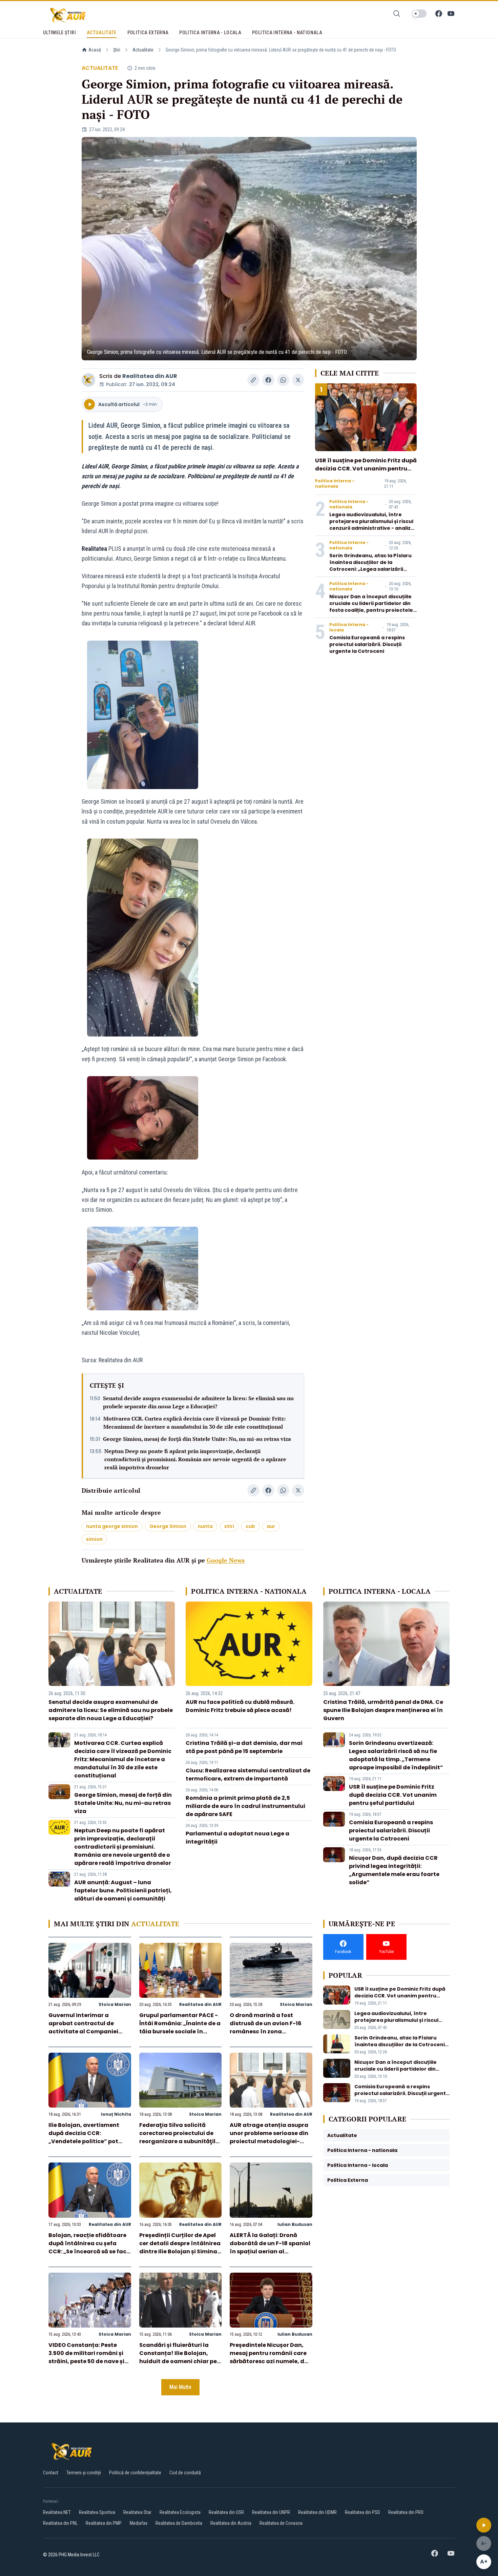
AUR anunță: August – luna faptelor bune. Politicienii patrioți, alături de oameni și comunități (123, 1890)
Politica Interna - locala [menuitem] (210, 33)
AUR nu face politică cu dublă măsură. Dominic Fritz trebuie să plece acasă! (240, 1706)
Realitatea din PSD (362, 2512)
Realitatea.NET (57, 2512)
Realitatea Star (137, 2512)
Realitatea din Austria (231, 2523)
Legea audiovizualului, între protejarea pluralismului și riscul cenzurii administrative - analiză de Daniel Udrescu (372, 525)
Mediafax (139, 2523)
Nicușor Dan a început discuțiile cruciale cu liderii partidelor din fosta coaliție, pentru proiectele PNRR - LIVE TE (371, 607)
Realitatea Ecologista (180, 2512)
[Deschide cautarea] (397, 14)
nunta (205, 1526)
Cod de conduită (185, 2473)
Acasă (95, 50)
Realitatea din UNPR (271, 2512)
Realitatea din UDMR (317, 2512)
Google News (226, 1560)
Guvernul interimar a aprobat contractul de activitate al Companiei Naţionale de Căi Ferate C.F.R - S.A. (83, 2031)
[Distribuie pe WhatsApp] (283, 380)
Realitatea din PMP (104, 2523)
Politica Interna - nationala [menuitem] (287, 33)
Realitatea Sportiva (97, 2512)
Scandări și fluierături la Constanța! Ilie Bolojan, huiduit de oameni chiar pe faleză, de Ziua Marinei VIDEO (178, 2361)
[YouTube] (451, 14)
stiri (229, 1526)
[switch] (419, 14)
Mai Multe (180, 2387)
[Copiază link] (253, 380)
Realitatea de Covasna (281, 2523)
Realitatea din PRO (406, 2512)
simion (94, 1539)
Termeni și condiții (84, 2473)
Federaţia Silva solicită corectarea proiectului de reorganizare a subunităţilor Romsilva (180, 2137)
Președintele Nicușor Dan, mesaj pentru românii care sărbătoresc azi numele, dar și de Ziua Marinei (270, 2357)
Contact (51, 2473)
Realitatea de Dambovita (179, 2523)
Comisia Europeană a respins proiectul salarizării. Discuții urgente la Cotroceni (367, 644)
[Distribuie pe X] (298, 380)
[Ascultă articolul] (484, 2525)
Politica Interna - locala (349, 627)
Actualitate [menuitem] (102, 33)
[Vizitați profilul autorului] (88, 380)
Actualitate (143, 50)
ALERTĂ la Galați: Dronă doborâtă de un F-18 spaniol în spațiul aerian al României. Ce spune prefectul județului (270, 2251)
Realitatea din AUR (150, 376)
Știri (117, 50)
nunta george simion (112, 1526)
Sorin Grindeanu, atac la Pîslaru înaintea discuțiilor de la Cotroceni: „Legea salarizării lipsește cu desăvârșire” (370, 566)
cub (250, 1526)
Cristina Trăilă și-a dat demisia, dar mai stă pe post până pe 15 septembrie (244, 1747)
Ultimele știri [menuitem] (59, 33)
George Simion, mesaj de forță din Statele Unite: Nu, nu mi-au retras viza (197, 1439)
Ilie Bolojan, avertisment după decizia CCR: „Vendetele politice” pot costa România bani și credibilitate (84, 2141)
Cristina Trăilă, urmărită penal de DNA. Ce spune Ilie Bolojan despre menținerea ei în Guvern (383, 1710)
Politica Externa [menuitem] (148, 33)
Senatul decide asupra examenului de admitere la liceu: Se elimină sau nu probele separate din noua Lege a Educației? (198, 1402)
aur (271, 1526)
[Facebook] (439, 14)
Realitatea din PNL (60, 2523)
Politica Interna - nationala (335, 484)
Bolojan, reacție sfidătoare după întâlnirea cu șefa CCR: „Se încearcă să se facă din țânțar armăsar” (89, 2247)
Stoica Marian (115, 2004)
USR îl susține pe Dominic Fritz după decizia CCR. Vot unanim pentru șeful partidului (366, 469)
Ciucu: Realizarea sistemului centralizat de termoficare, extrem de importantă (248, 1775)
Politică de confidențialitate (135, 2473)
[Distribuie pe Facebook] (268, 380)
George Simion (168, 1526)
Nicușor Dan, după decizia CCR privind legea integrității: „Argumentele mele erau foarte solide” (394, 1870)
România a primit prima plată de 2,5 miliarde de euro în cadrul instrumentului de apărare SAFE (245, 1806)
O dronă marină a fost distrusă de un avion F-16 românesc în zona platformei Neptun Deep (266, 2027)
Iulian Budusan (295, 2224)
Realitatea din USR (226, 2512)
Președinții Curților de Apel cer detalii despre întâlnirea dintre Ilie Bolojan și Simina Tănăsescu (180, 2247)
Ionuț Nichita (116, 2114)
